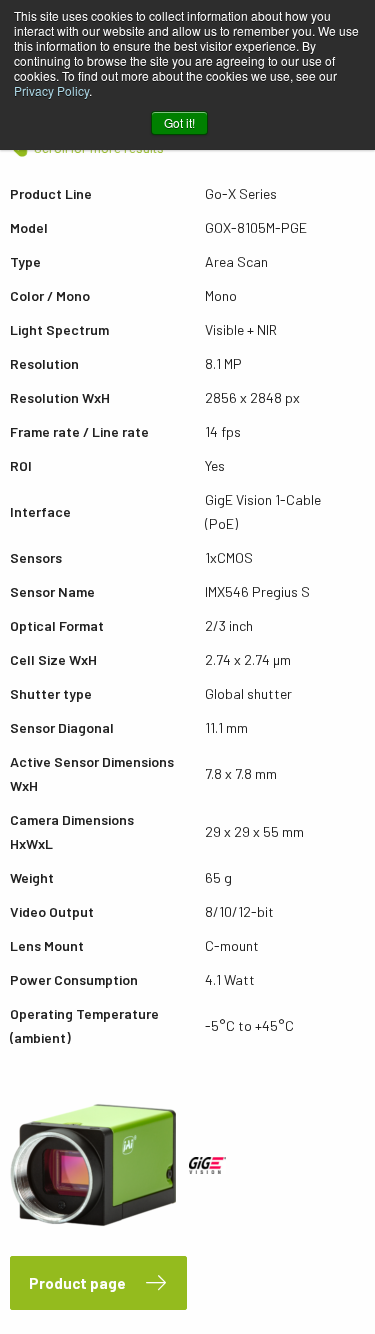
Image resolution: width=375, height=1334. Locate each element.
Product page (77, 1283)
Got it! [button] (179, 122)
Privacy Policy (51, 90)
